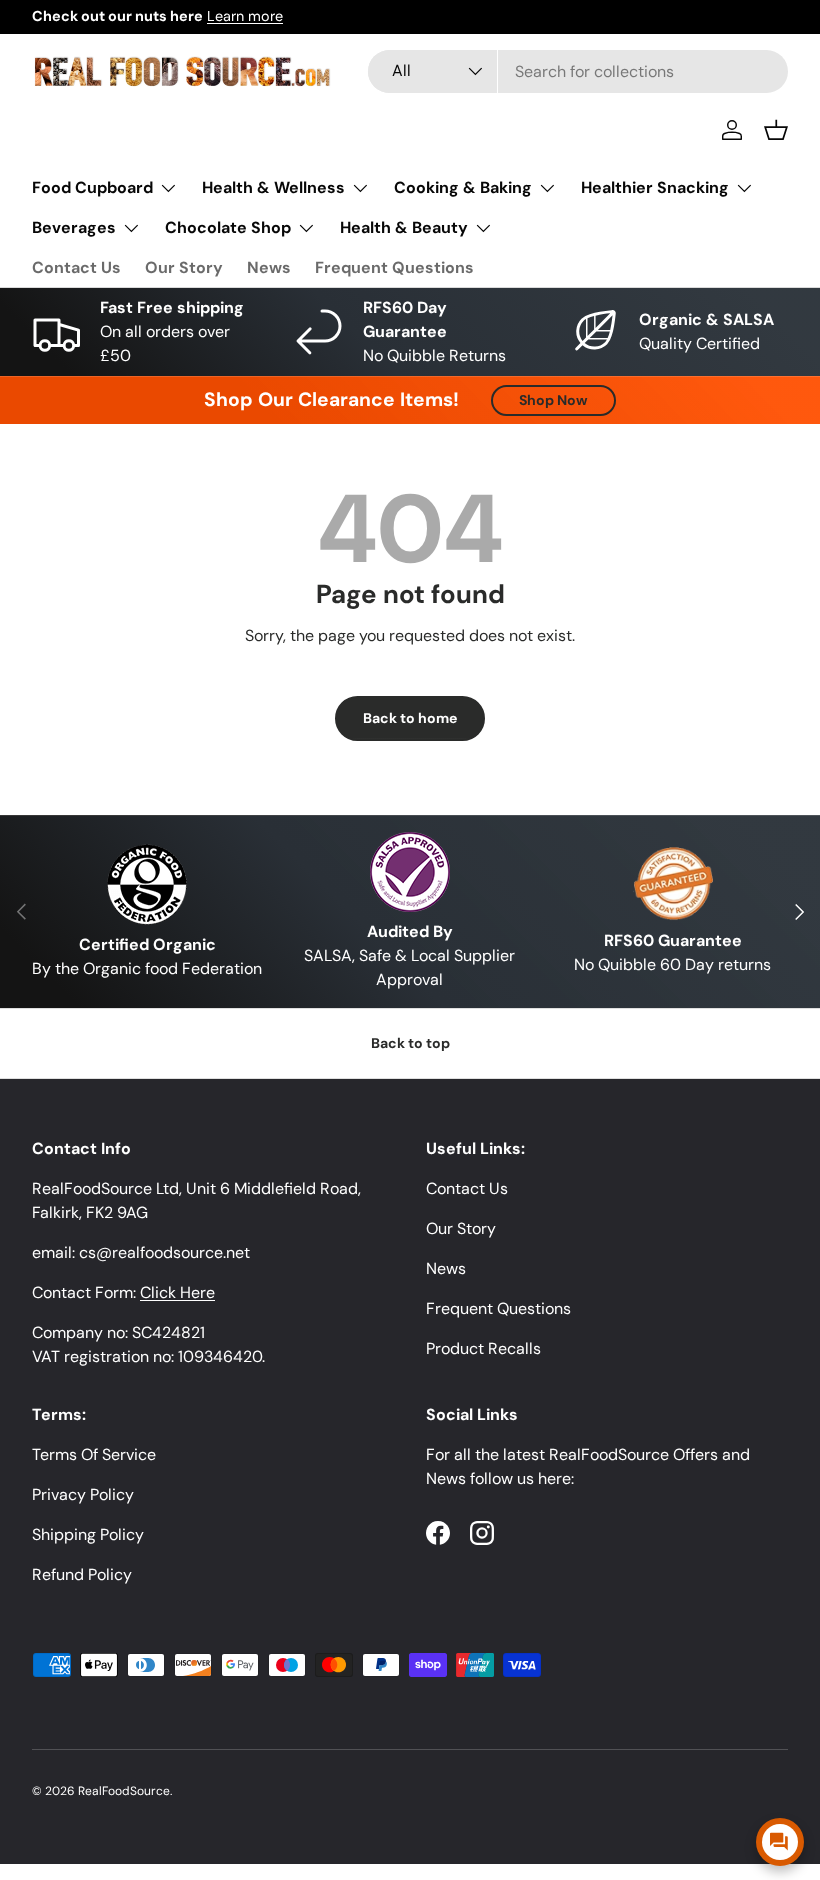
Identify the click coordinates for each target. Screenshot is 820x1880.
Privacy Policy (83, 1494)
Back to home (410, 718)
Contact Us (76, 267)
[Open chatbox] (780, 1842)
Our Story (184, 267)
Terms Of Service (94, 1454)
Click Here (177, 1292)
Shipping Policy (88, 1534)
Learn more (245, 16)
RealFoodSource (124, 1791)
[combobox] (578, 71)
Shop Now (553, 400)
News (269, 267)
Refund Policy (82, 1574)
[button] (776, 130)
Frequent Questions (394, 267)
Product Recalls (483, 1348)
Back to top (410, 1043)
